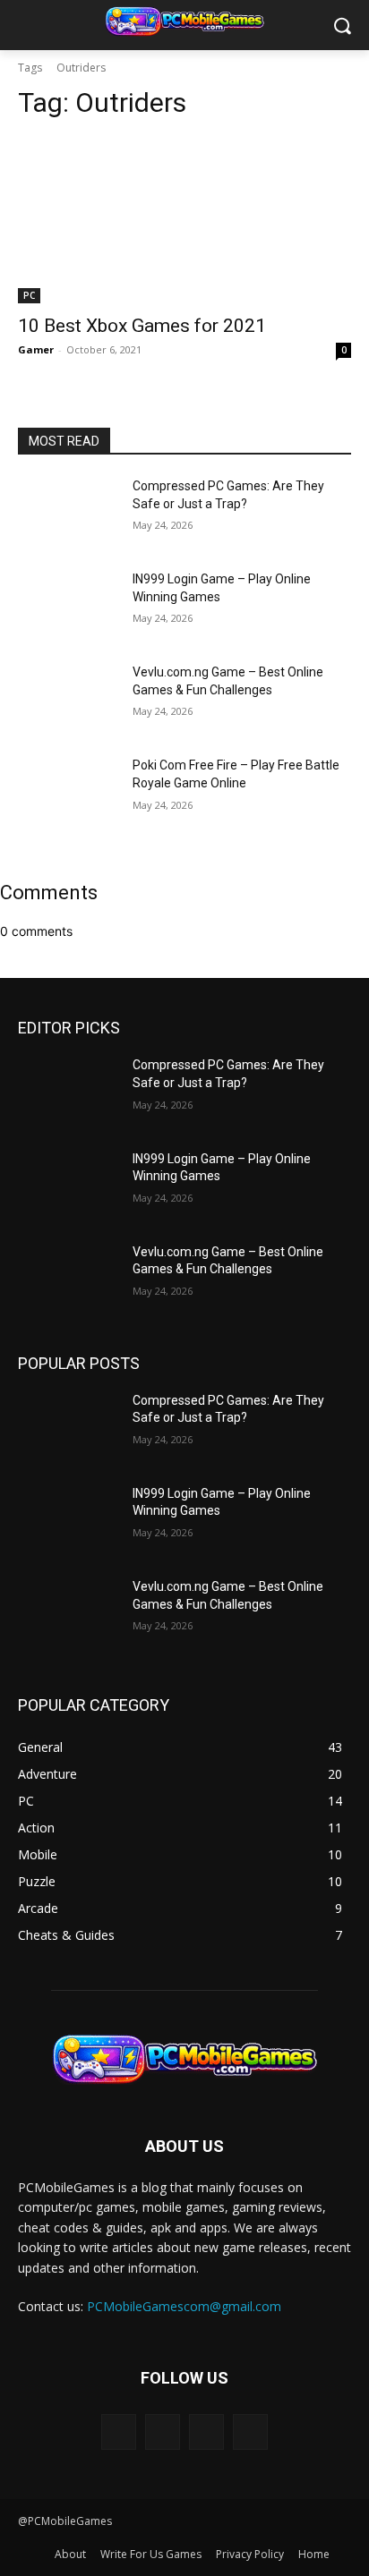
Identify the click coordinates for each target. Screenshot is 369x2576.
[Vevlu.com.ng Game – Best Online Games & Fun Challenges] (68, 699)
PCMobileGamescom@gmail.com (184, 2306)
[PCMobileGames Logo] (184, 21)
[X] (250, 2431)
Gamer (36, 349)
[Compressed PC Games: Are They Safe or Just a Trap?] (68, 513)
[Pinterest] (206, 2431)
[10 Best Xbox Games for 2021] (184, 220)
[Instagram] (163, 2431)
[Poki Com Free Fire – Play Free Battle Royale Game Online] (68, 792)
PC (29, 295)
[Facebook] (119, 2431)
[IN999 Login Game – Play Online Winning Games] (68, 606)
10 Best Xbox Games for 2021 (142, 326)
